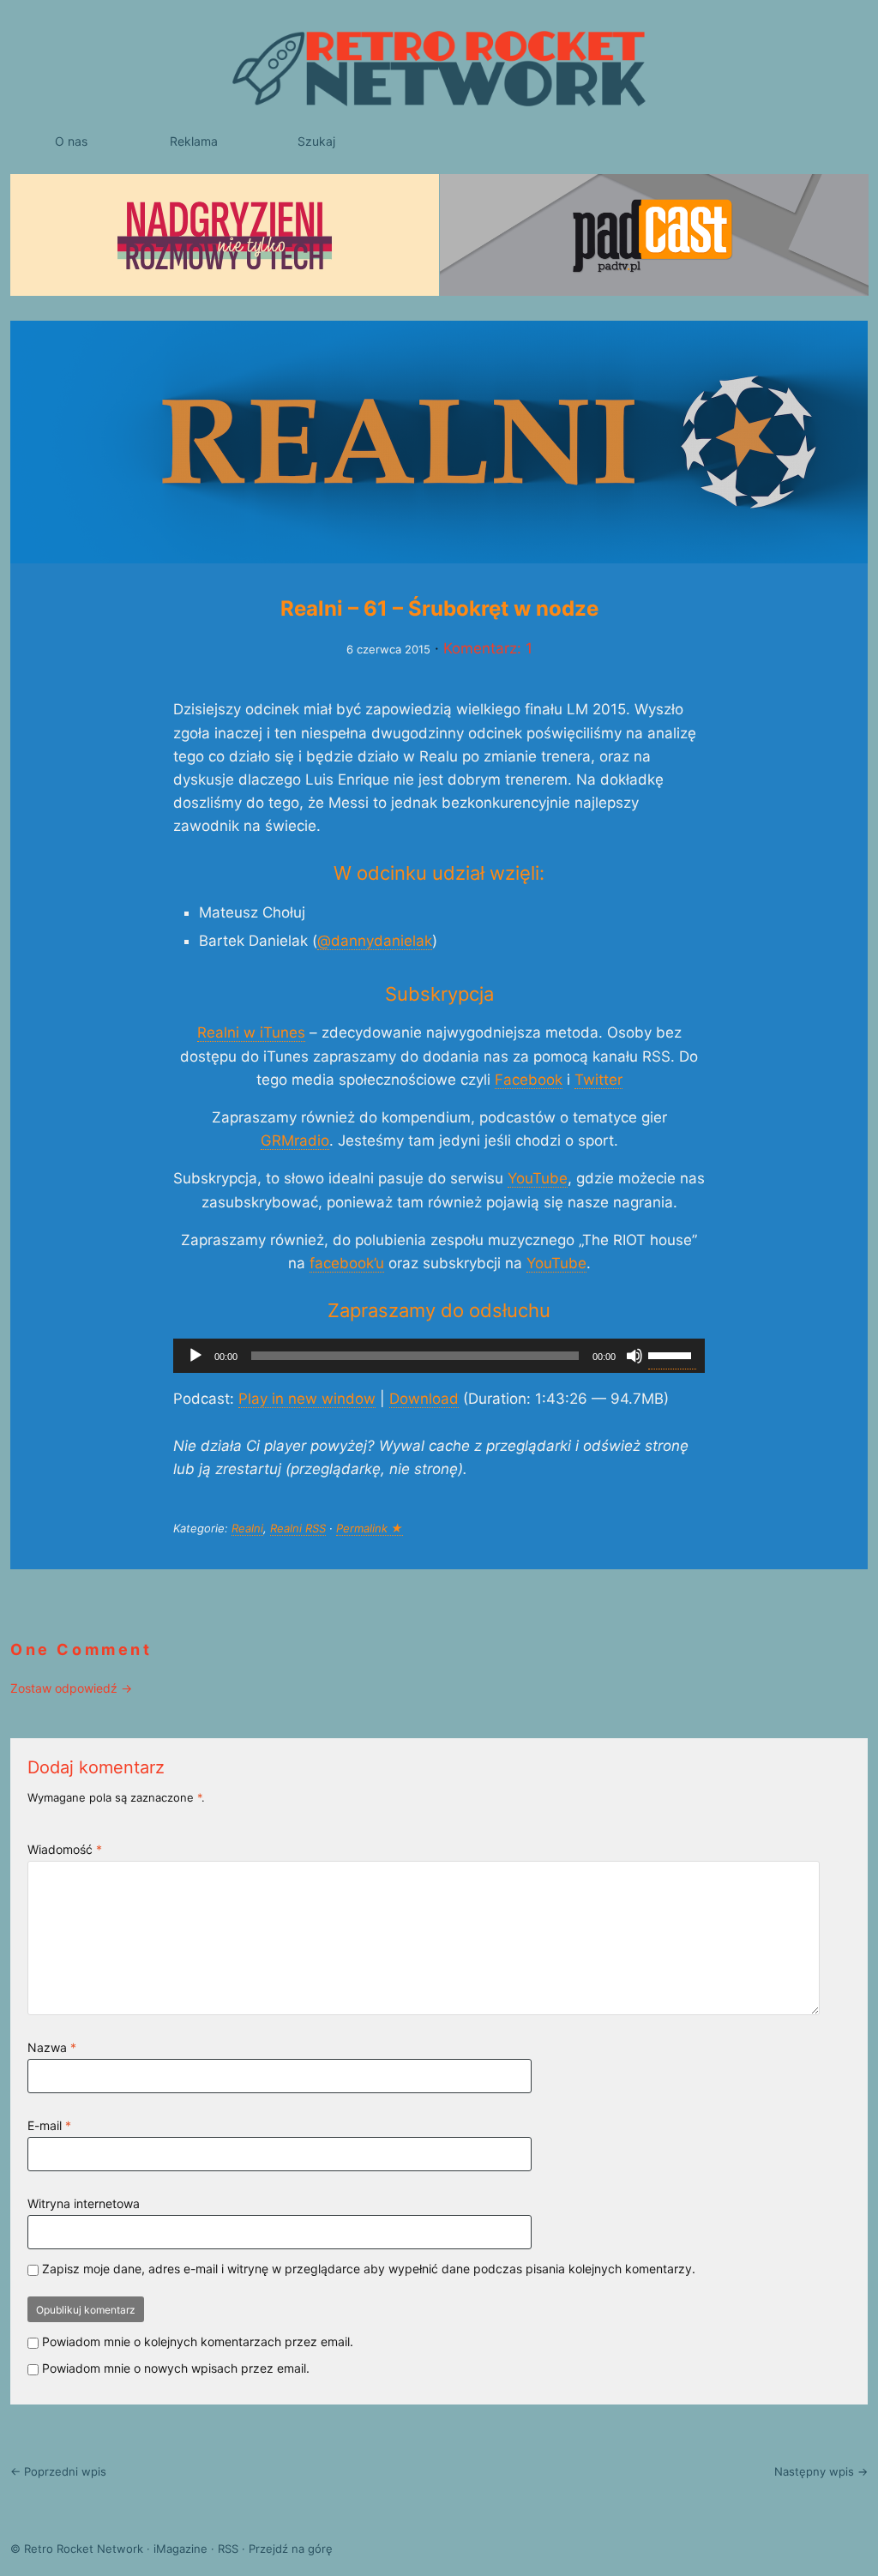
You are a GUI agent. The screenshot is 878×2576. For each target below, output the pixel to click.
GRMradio (295, 1141)
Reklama (194, 141)
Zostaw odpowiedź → (71, 1688)
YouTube (538, 1178)
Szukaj (316, 141)
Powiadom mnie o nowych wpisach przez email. (176, 2368)
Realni (247, 1528)
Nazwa (52, 2047)
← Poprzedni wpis (58, 2471)
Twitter (598, 1080)
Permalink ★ (370, 1528)
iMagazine (180, 2549)
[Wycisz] (634, 1356)
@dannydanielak (375, 941)
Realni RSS (298, 1528)
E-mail (49, 2125)
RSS (228, 2549)
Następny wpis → (821, 2471)
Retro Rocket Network (84, 2549)
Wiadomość (65, 1849)
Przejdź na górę (291, 2549)
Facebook (529, 1080)
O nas (71, 141)
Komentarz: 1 (488, 648)
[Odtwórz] (195, 1356)
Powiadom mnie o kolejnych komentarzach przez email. (198, 2341)
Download (424, 1399)
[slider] (672, 1354)
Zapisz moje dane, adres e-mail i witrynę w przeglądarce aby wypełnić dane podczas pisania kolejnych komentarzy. (369, 2269)
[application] (439, 1356)
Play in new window (307, 1399)
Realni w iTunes (251, 1032)
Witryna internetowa (84, 2203)
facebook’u (347, 1263)
